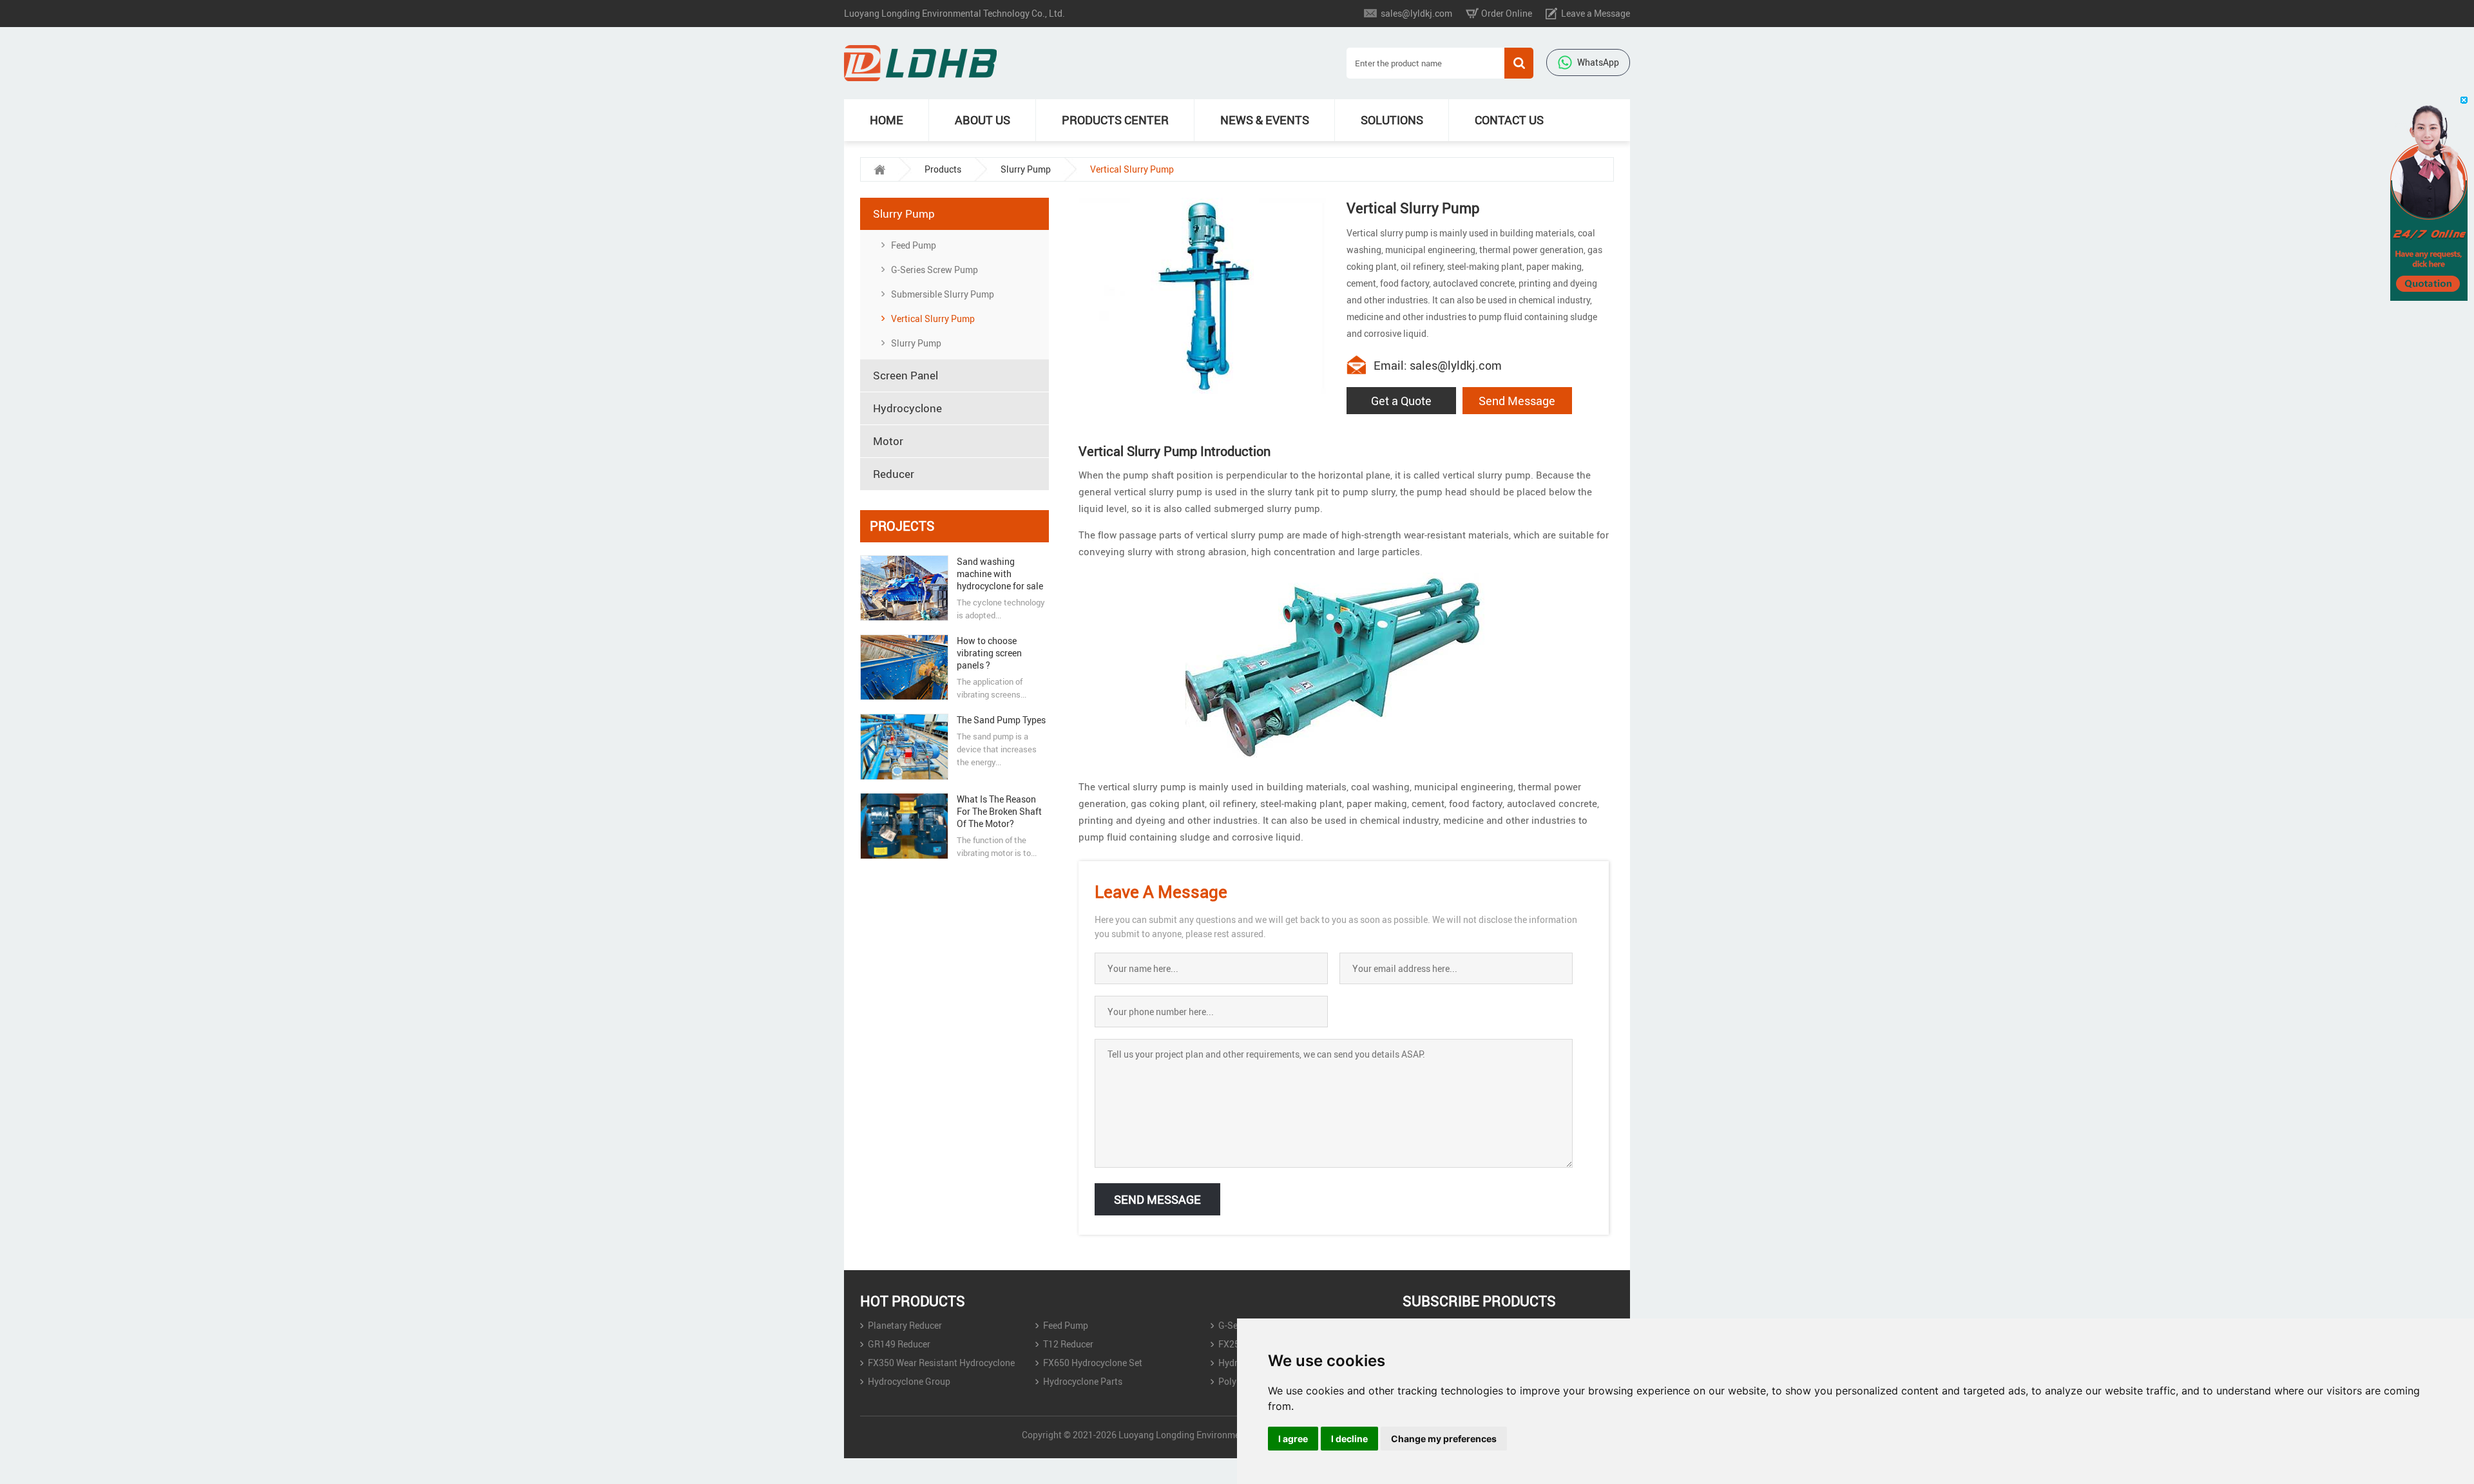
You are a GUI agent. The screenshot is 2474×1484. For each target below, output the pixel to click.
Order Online (1507, 13)
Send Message (1517, 401)
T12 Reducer (1068, 1344)
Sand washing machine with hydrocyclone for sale (1000, 574)
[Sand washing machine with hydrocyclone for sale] (904, 588)
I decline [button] (1349, 1439)
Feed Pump (914, 245)
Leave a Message (1596, 13)
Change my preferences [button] (1444, 1439)
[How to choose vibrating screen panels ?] (904, 667)
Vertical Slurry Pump (933, 319)
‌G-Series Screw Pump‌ (935, 270)
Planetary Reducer (905, 1325)
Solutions (1392, 120)
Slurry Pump (1026, 169)
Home (887, 120)
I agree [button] (1293, 1439)
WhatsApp (1598, 62)
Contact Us (1509, 120)
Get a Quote (1401, 401)
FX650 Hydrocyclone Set (1093, 1363)
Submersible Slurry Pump (943, 294)
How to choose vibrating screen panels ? (989, 653)
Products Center (1115, 120)
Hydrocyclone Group (909, 1381)
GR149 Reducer (899, 1344)
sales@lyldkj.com (1416, 13)
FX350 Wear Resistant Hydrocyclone (941, 1363)
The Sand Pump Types (1001, 720)
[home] (879, 169)
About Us (983, 120)
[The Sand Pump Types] (904, 747)
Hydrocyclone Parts (1083, 1381)
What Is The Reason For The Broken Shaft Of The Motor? (999, 811)
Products (943, 169)
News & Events (1265, 120)
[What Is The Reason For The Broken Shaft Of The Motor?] (904, 826)
